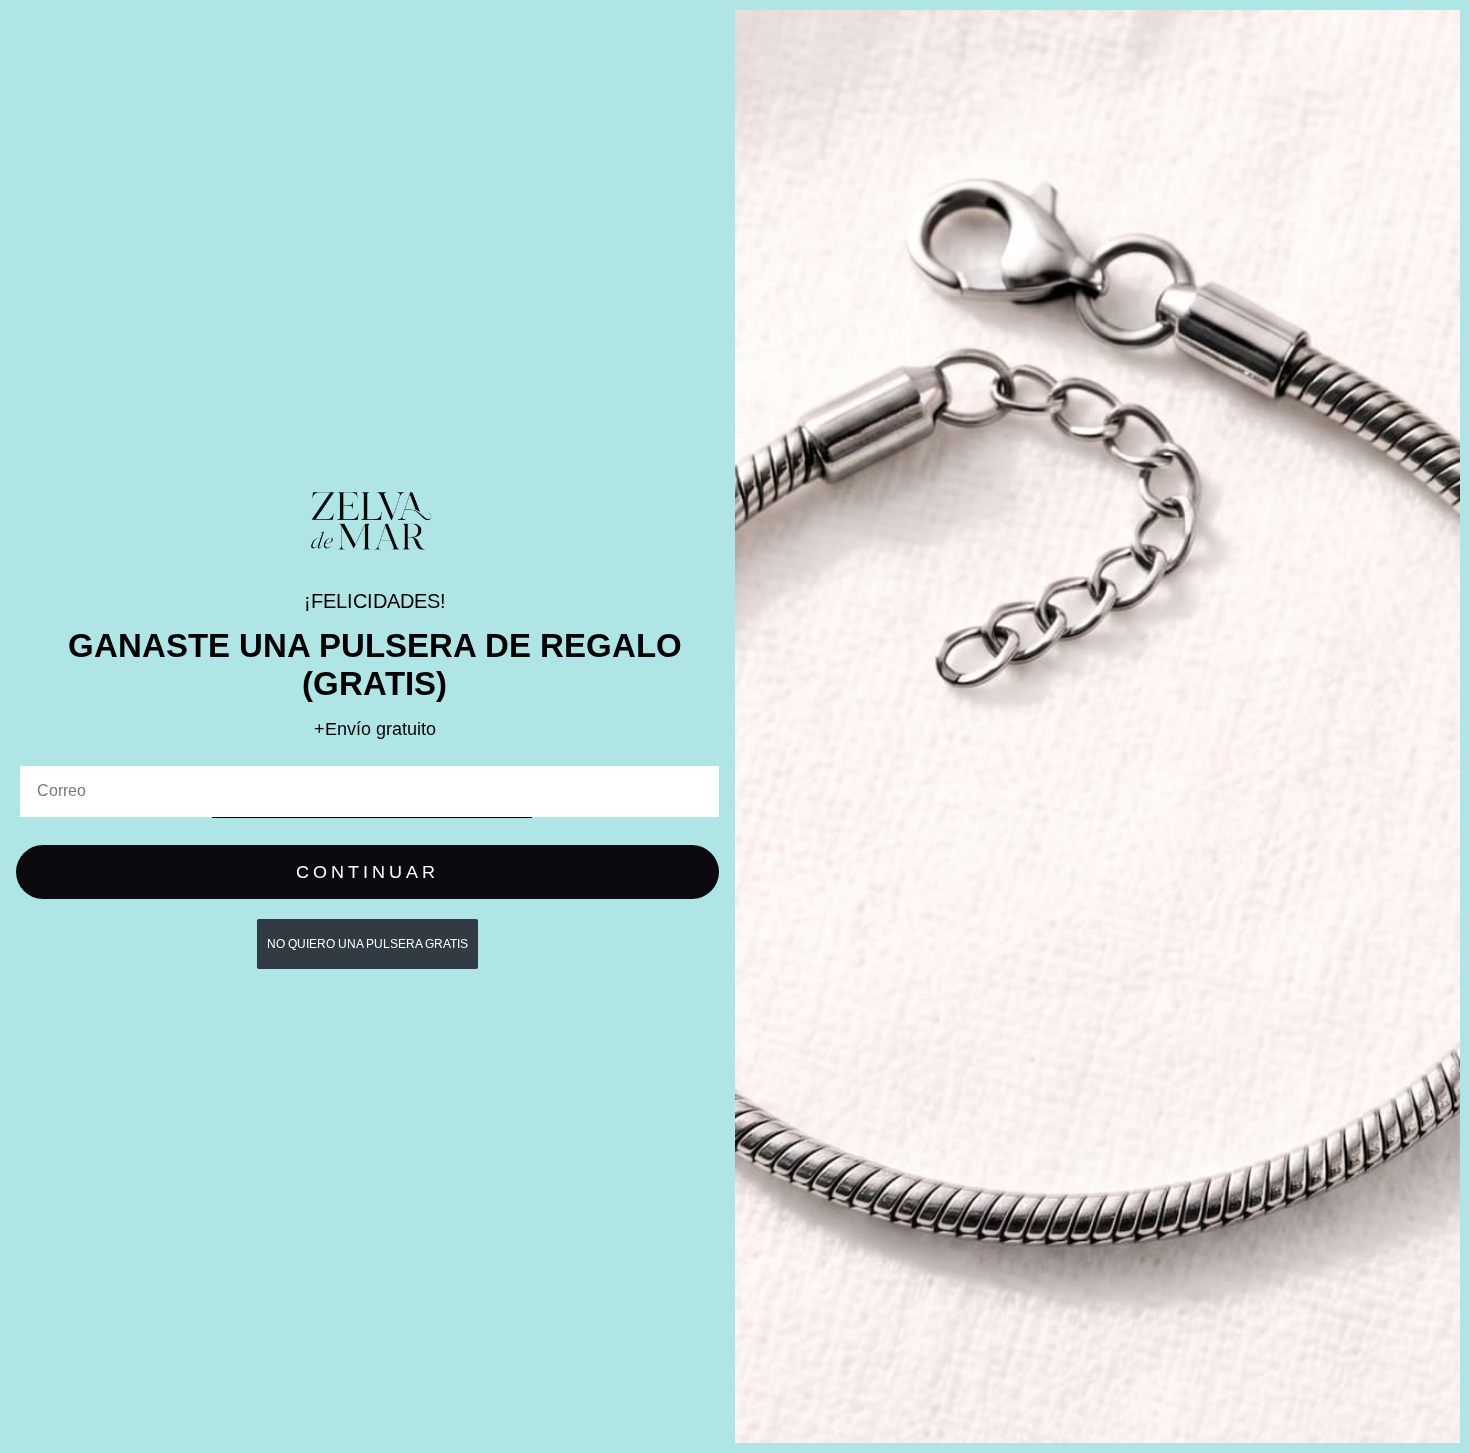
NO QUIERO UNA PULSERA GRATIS (367, 944)
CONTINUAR (367, 872)
